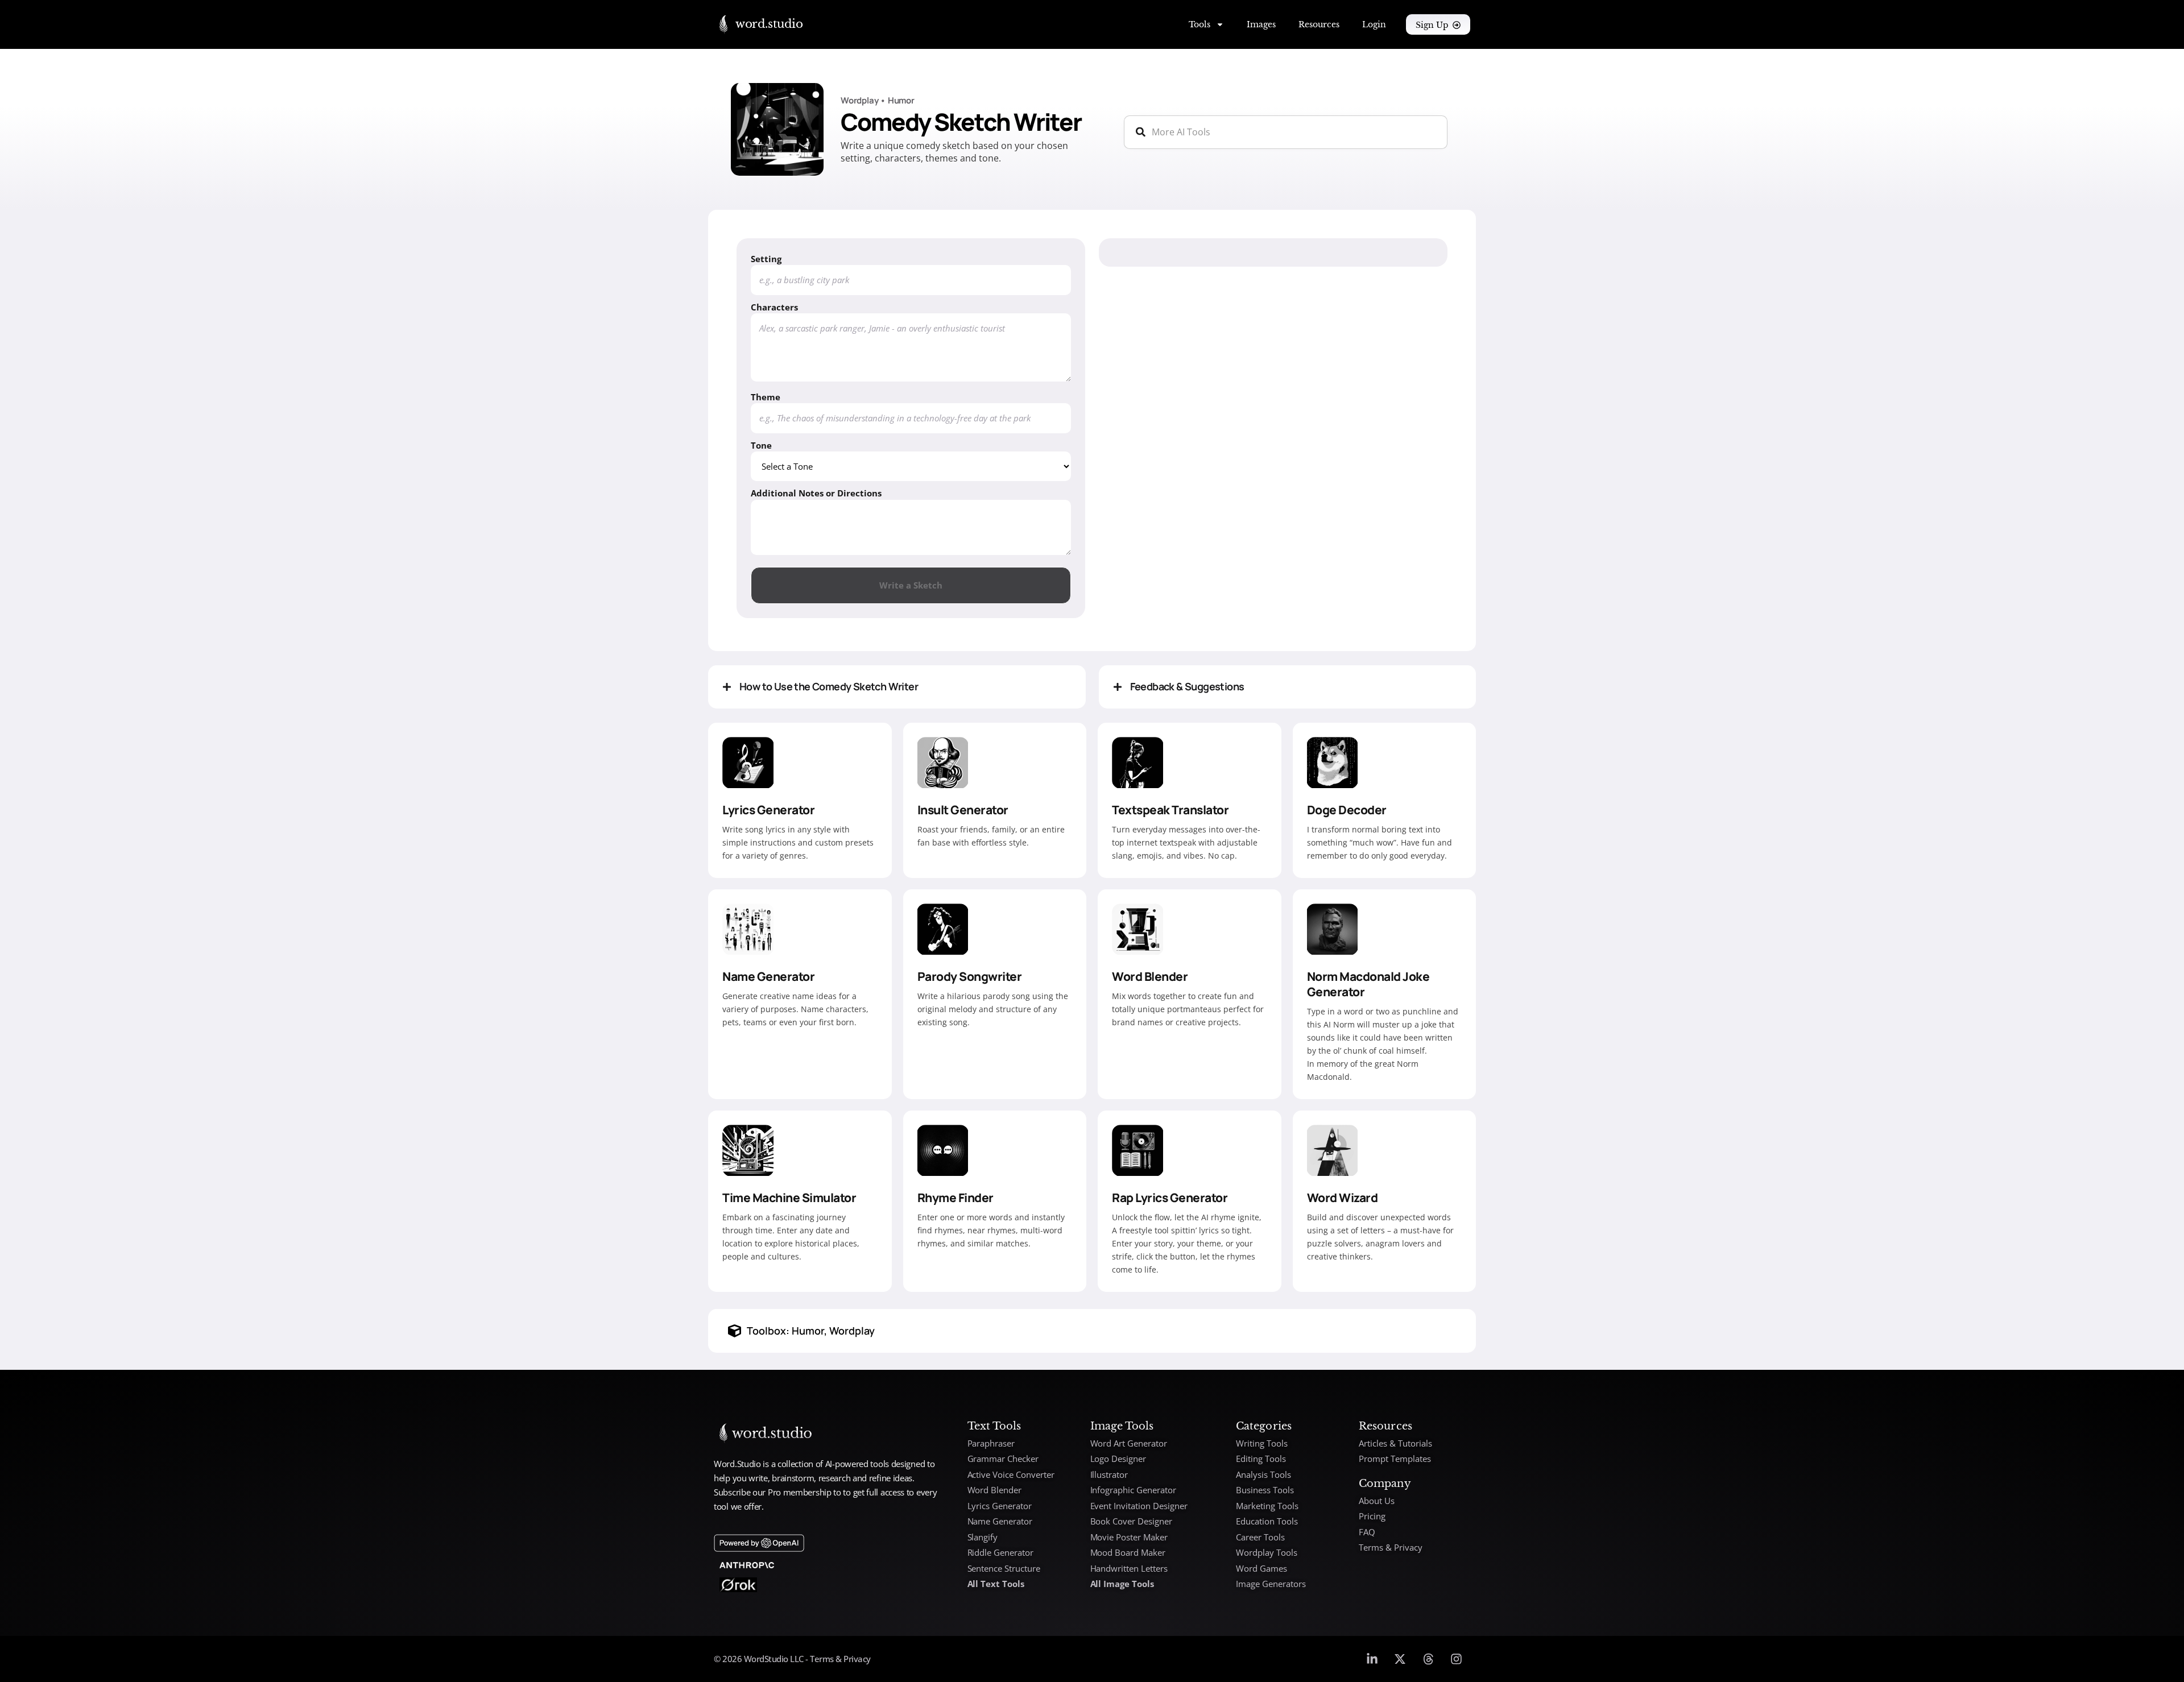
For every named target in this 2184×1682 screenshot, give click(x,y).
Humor (901, 100)
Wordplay (859, 100)
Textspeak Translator (1170, 810)
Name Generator (768, 976)
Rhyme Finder (955, 1198)
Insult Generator (963, 810)
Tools (1199, 24)
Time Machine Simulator (789, 1198)
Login (1374, 24)
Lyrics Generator (768, 810)
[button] (897, 687)
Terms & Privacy (839, 1659)
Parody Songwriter (970, 976)
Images (1261, 24)
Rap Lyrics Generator (1170, 1198)
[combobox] (1286, 132)
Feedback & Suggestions (1187, 686)
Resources (1319, 24)
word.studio (769, 24)
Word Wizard (1343, 1198)
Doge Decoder (1347, 810)
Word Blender (1150, 976)
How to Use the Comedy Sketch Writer (829, 686)
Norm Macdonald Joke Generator (1368, 984)
